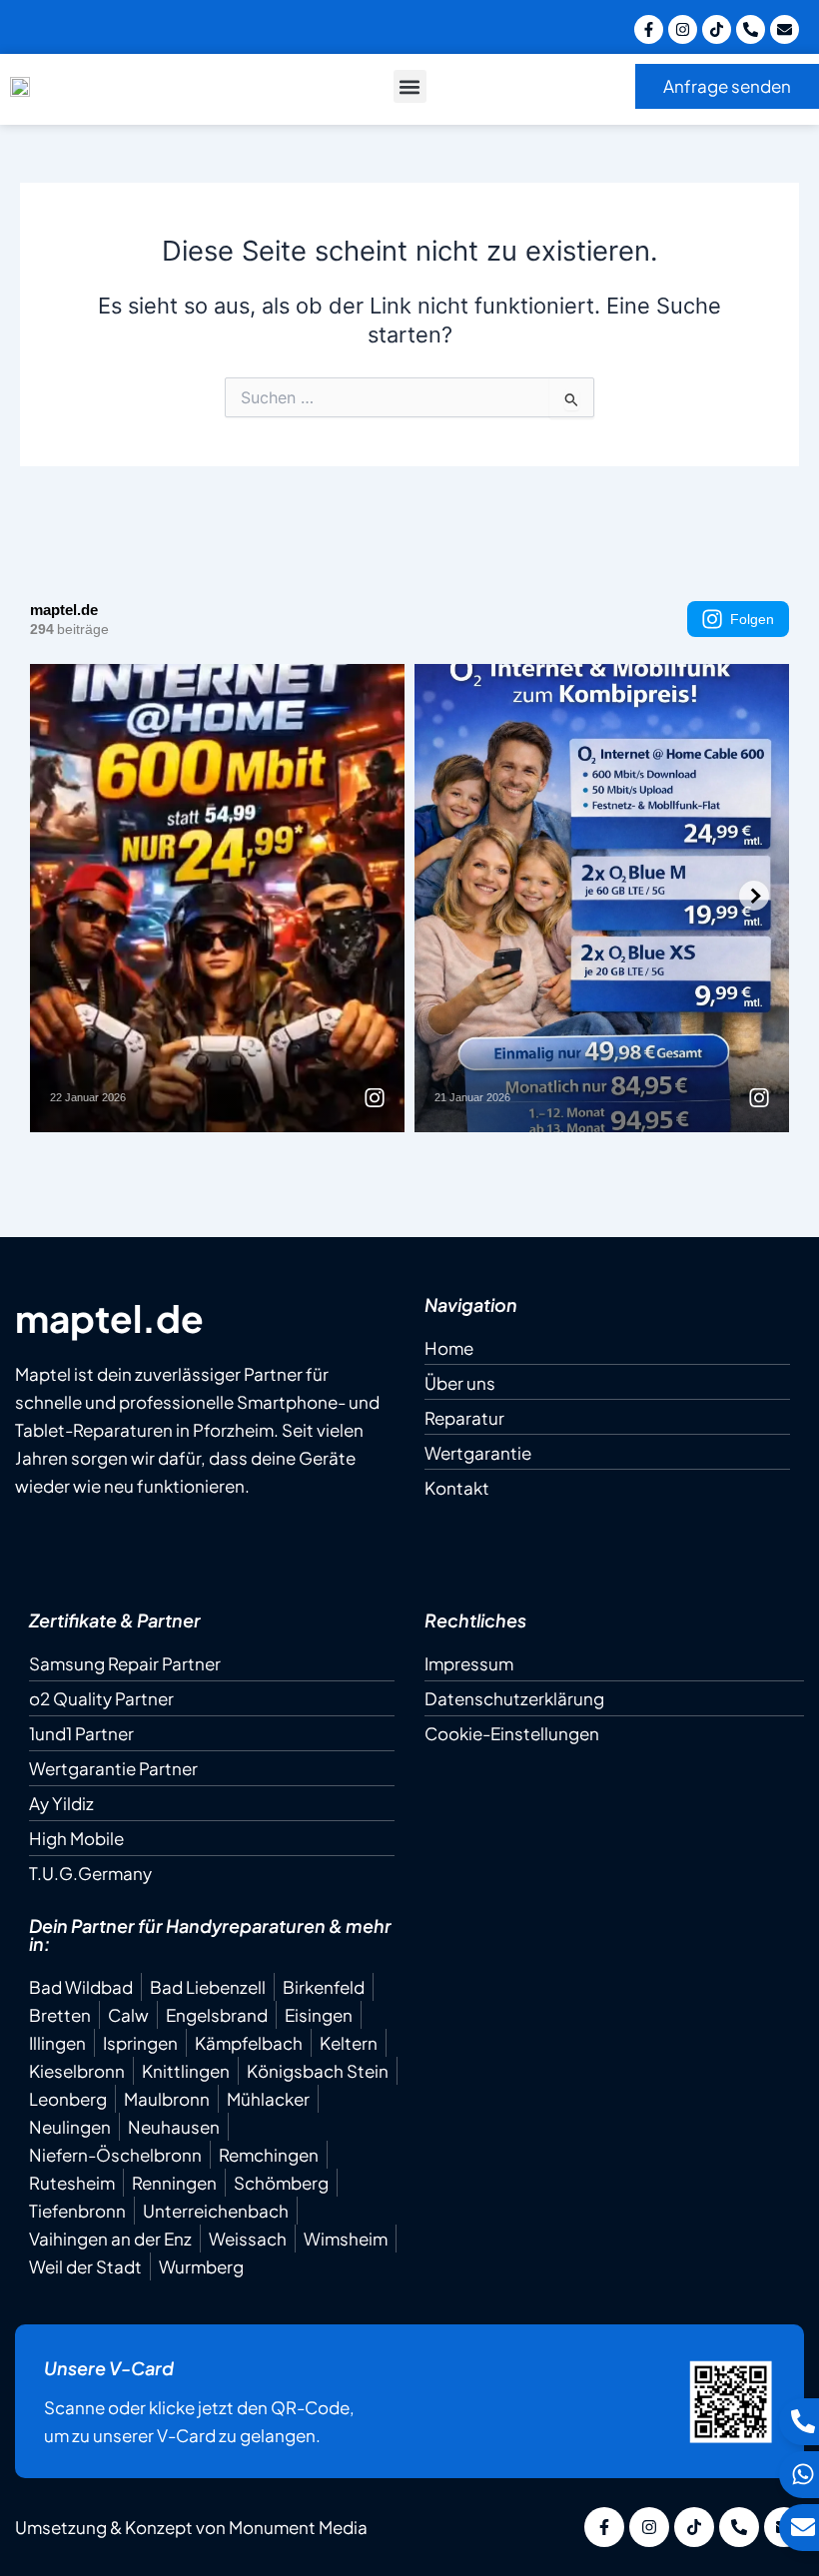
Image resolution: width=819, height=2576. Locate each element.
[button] (410, 86)
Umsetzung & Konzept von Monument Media (191, 2527)
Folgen (752, 619)
